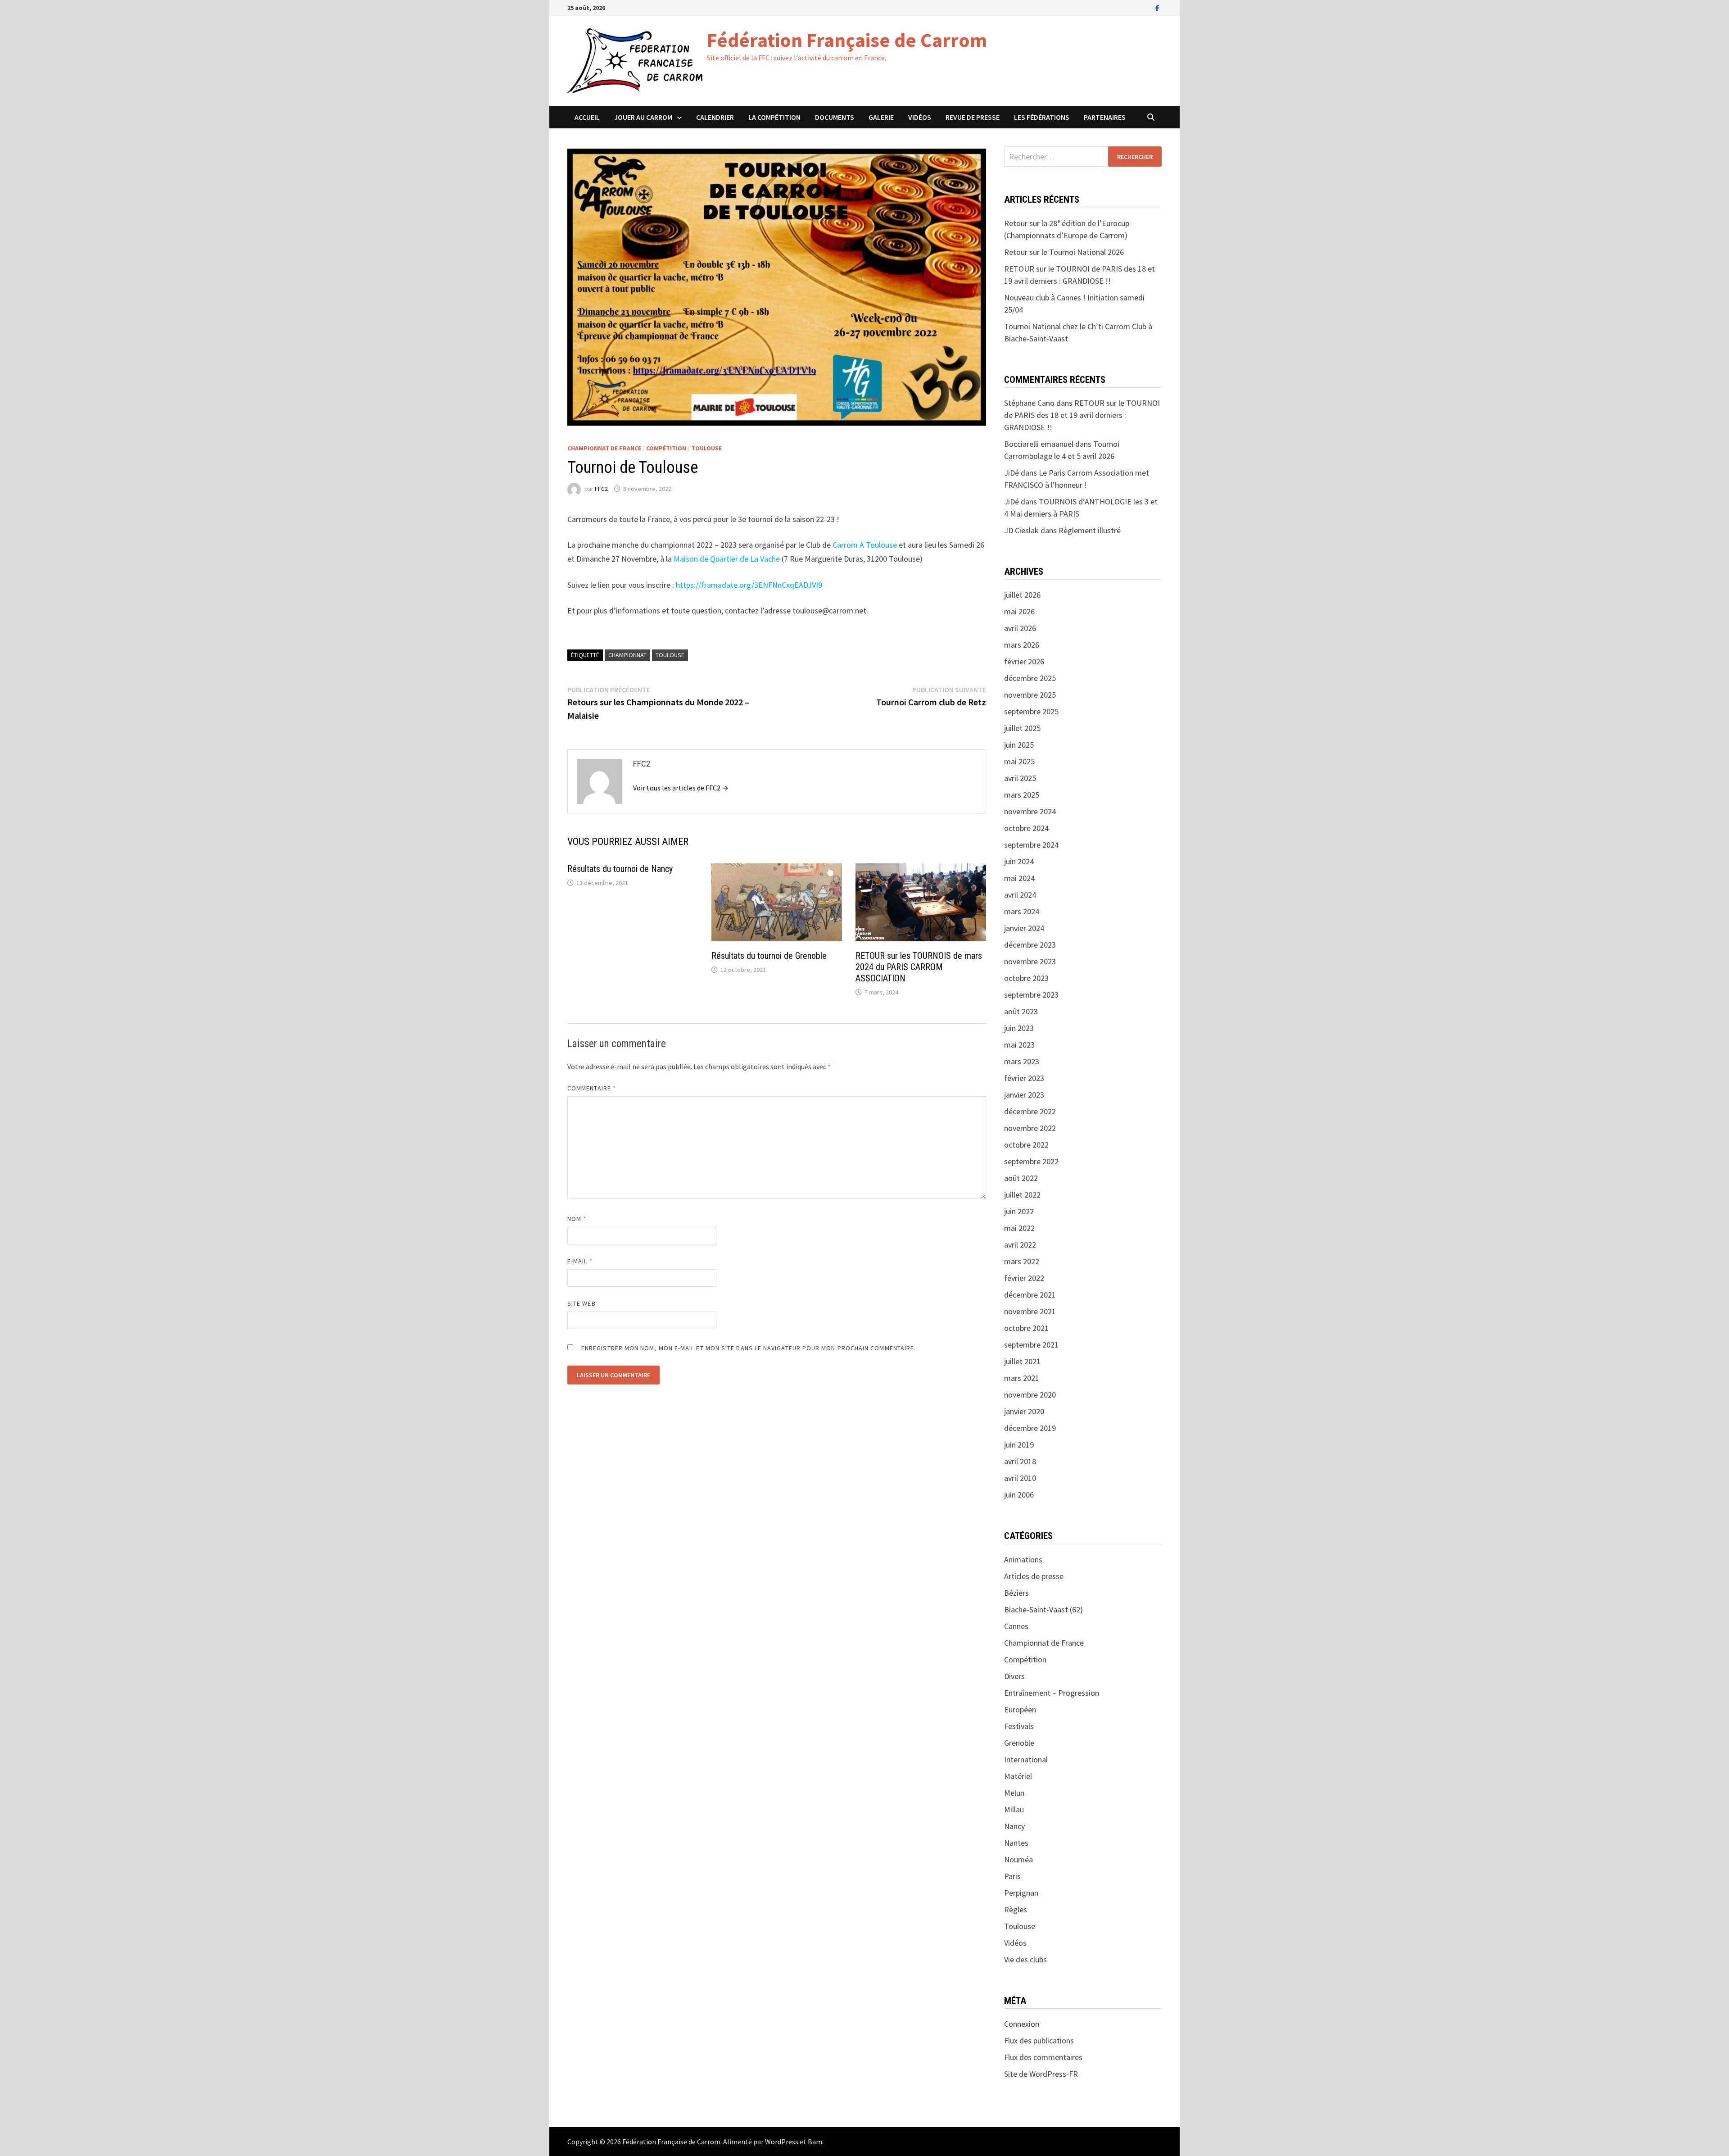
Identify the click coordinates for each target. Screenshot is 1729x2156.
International (1026, 1759)
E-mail (580, 1261)
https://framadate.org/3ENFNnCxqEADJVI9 (749, 585)
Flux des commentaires (1043, 2057)
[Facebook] (1157, 7)
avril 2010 (1020, 1478)
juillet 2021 (1022, 1361)
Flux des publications (1039, 2040)
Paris (1012, 1876)
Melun (1014, 1793)
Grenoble (1019, 1743)
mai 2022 (1019, 1228)
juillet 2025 (1022, 728)
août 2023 (1021, 1011)
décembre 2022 (1030, 1111)
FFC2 (601, 489)
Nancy (1014, 1826)
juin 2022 (1019, 1211)
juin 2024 (1019, 861)
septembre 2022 (1031, 1161)
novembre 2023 (1030, 961)
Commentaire (592, 1088)
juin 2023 (1019, 1028)
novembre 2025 (1030, 695)
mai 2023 (1019, 1045)
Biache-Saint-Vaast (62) (1043, 1609)
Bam (815, 2142)
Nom (577, 1219)
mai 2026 (1019, 611)
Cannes (1016, 1626)
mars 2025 (1022, 795)
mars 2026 (1022, 645)
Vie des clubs (1025, 1959)
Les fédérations (1042, 117)
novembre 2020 (1030, 1395)
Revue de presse (973, 117)
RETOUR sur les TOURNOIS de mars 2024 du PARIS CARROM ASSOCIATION (919, 967)
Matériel (1018, 1776)
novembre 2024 (1030, 811)
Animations (1023, 1559)
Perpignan (1021, 1893)
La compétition (774, 117)
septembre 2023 (1031, 995)
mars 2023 (1022, 1061)
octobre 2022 (1026, 1145)
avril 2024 (1020, 895)
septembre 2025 (1031, 711)
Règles (1016, 1909)
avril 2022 (1020, 1245)
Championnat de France (604, 448)
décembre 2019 (1030, 1428)
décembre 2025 (1030, 678)
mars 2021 (1022, 1378)
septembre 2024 (1031, 845)
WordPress (782, 2142)
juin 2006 (1019, 1495)
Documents (835, 117)
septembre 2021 (1031, 1345)
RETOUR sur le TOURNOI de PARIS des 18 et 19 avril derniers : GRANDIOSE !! (1082, 415)
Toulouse (706, 448)
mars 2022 (1022, 1261)
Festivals (1019, 1726)
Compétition (666, 448)
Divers (1014, 1676)
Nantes (1016, 1843)
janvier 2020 (1024, 1411)
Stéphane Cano (1029, 403)
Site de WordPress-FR (1041, 2074)
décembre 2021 (1030, 1295)
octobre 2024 (1026, 828)
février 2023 (1024, 1078)
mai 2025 (1019, 761)
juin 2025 (1019, 745)
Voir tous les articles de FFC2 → (681, 788)
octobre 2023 (1026, 978)
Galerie (881, 117)
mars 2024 (1022, 911)
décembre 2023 (1030, 945)
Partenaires (1105, 117)
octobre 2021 (1026, 1328)
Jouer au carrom (643, 117)
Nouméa (1018, 1859)
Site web (582, 1303)
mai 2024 (1019, 878)
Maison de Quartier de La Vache (727, 559)
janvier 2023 (1024, 1095)
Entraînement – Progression (1052, 1693)
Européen (1020, 1709)
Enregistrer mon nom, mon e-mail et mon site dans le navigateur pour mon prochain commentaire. (749, 1348)
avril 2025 (1020, 778)
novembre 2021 (1030, 1311)
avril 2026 (1020, 628)
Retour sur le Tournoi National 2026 (1064, 252)
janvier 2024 (1024, 928)
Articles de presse (1034, 1576)
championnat (627, 655)
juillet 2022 (1022, 1195)
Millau (1014, 1809)
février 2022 (1024, 1278)
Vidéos (920, 117)
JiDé (1012, 502)
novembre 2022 (1030, 1128)
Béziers (1016, 1593)
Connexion (1022, 2024)
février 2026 (1024, 661)
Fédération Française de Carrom (847, 40)
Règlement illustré (1090, 530)
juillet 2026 (1022, 595)
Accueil (587, 117)
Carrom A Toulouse (865, 545)
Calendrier (715, 117)
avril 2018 (1020, 1461)
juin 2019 (1019, 1445)
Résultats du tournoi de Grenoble (769, 956)
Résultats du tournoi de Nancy (620, 869)
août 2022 (1021, 1178)
